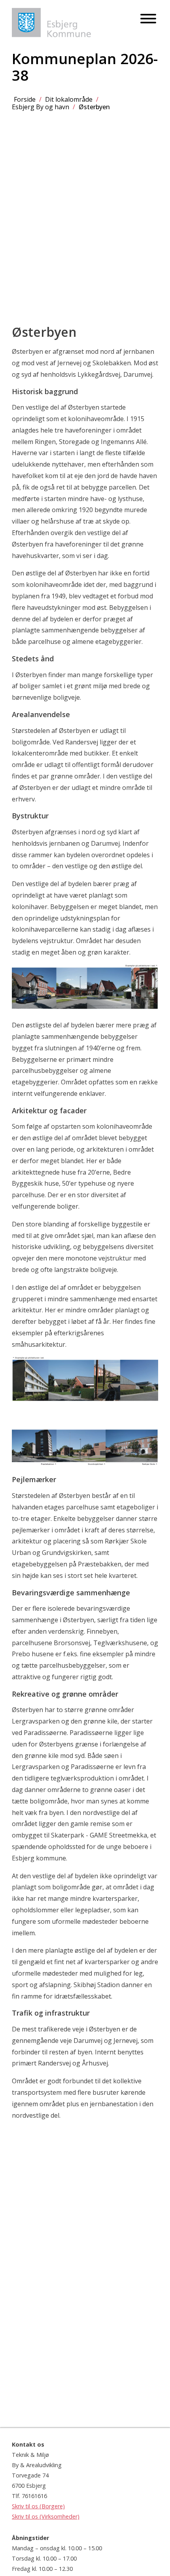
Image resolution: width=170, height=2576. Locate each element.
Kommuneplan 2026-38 (85, 67)
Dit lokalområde (69, 99)
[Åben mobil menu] (148, 19)
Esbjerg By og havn (41, 107)
